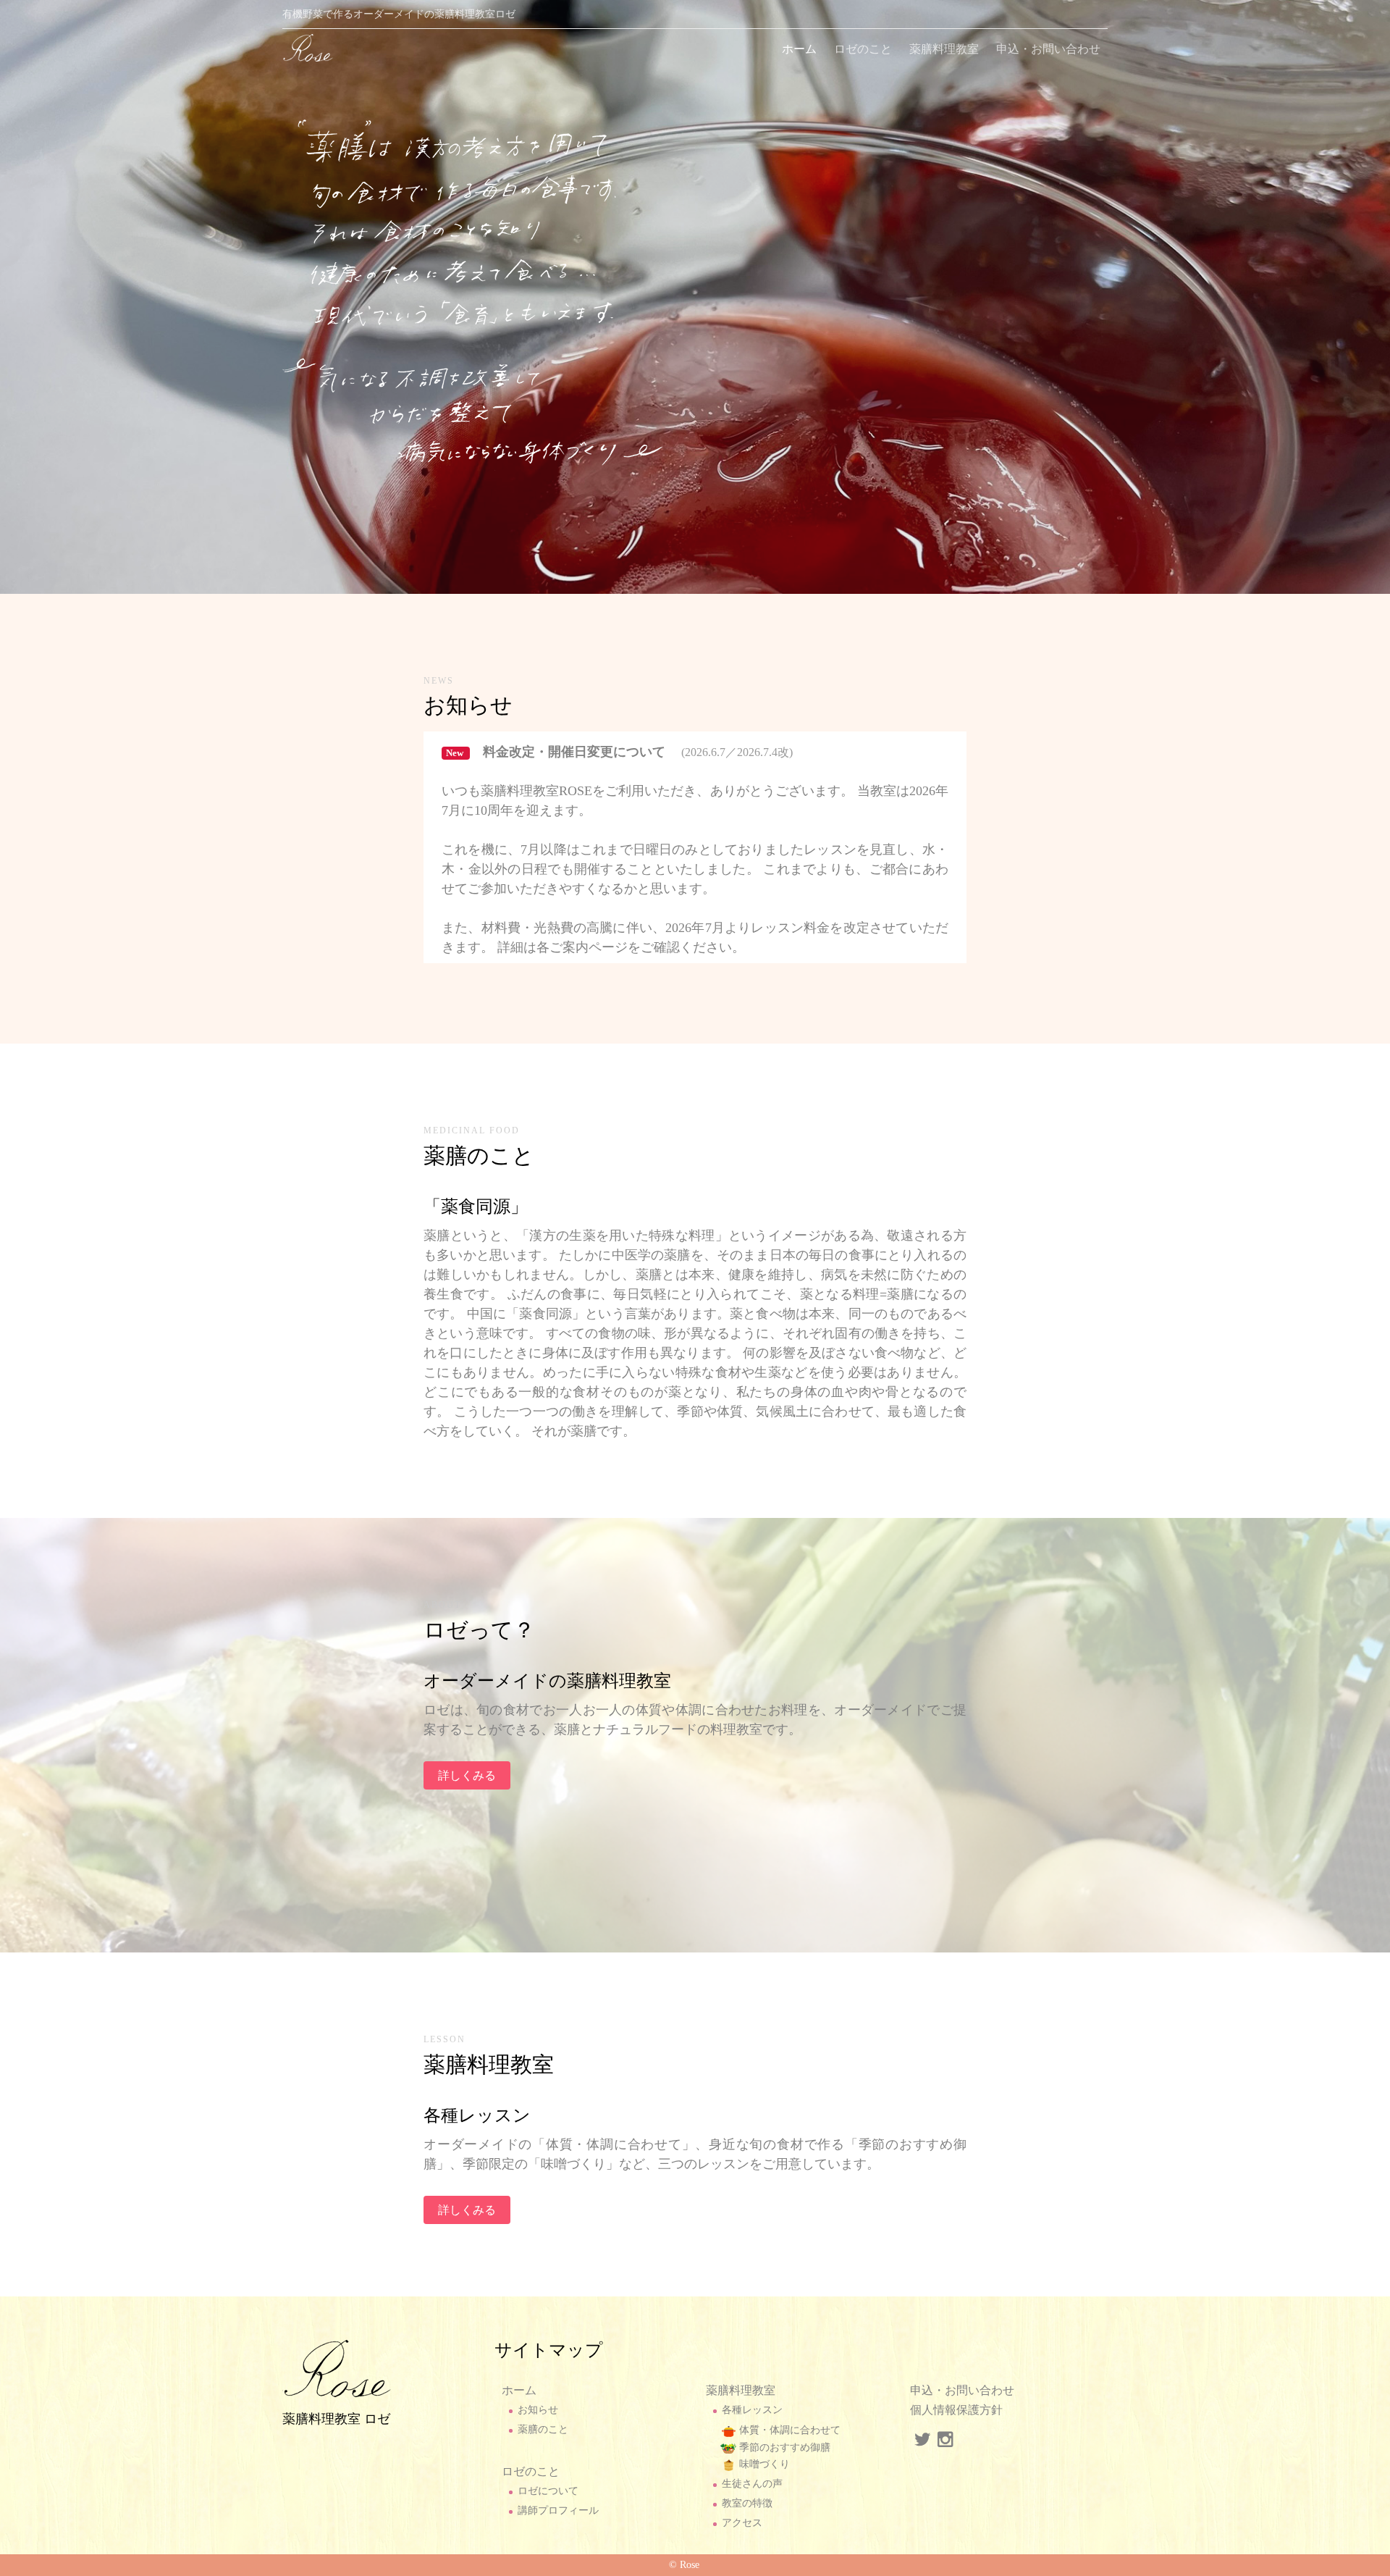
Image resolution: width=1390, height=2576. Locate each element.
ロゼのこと (863, 49)
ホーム (799, 49)
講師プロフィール (558, 2510)
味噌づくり (763, 2464)
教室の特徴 (747, 2503)
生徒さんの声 (752, 2484)
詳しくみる (467, 1775)
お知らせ (538, 2410)
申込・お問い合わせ (1048, 49)
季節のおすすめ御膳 (783, 2447)
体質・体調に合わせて (788, 2430)
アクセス (742, 2523)
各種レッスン (752, 2410)
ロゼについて (548, 2491)
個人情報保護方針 (956, 2410)
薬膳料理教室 (944, 49)
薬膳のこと (543, 2429)
